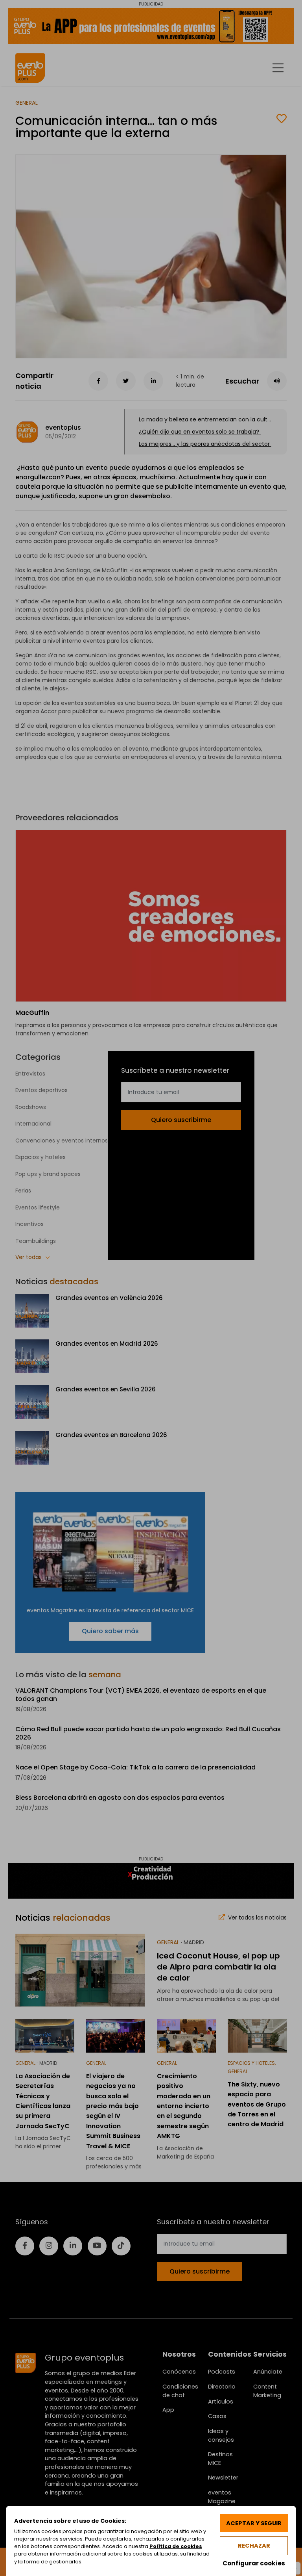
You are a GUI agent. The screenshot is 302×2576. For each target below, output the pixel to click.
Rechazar (254, 2546)
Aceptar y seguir (254, 2523)
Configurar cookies (254, 2563)
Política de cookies (176, 2546)
